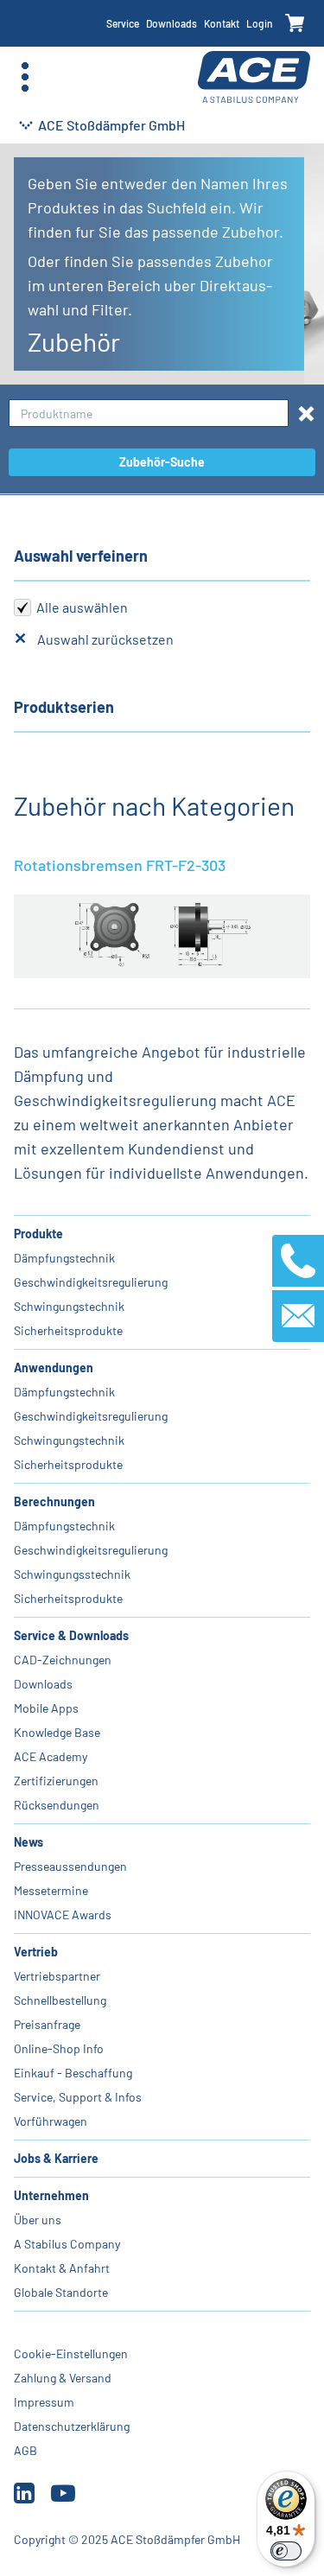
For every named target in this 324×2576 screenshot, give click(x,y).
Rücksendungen (57, 1805)
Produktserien (64, 707)
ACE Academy (51, 1756)
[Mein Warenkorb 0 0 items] (295, 24)
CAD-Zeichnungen (63, 1660)
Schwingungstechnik (69, 1306)
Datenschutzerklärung (72, 2426)
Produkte (38, 1234)
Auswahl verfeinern (81, 556)
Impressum (44, 2402)
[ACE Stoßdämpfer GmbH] (254, 77)
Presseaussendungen (70, 1866)
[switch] (286, 2551)
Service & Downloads (71, 1635)
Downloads (172, 23)
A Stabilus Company (67, 2244)
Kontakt (222, 23)
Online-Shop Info (59, 2048)
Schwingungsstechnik (72, 1574)
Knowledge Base (57, 1732)
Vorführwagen (51, 2121)
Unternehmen (51, 2195)
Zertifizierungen (56, 1781)
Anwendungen (54, 1368)
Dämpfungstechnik (64, 1258)
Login (260, 23)
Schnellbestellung (60, 2000)
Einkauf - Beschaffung (73, 2073)
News (29, 1842)
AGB (25, 2450)
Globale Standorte (61, 2292)
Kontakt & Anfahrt (62, 2268)
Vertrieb (36, 1952)
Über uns (38, 2220)
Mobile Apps (46, 1708)
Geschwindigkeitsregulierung (91, 1282)
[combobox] (149, 413)
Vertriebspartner (57, 1976)
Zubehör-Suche (162, 462)
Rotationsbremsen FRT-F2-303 (120, 865)
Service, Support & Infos (78, 2097)
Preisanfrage (47, 2024)
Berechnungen (54, 1501)
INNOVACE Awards (63, 1915)
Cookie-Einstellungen (71, 2353)
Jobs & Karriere (56, 2158)
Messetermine (51, 1890)
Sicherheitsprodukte (68, 1330)
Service (123, 23)
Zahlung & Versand (63, 2378)
